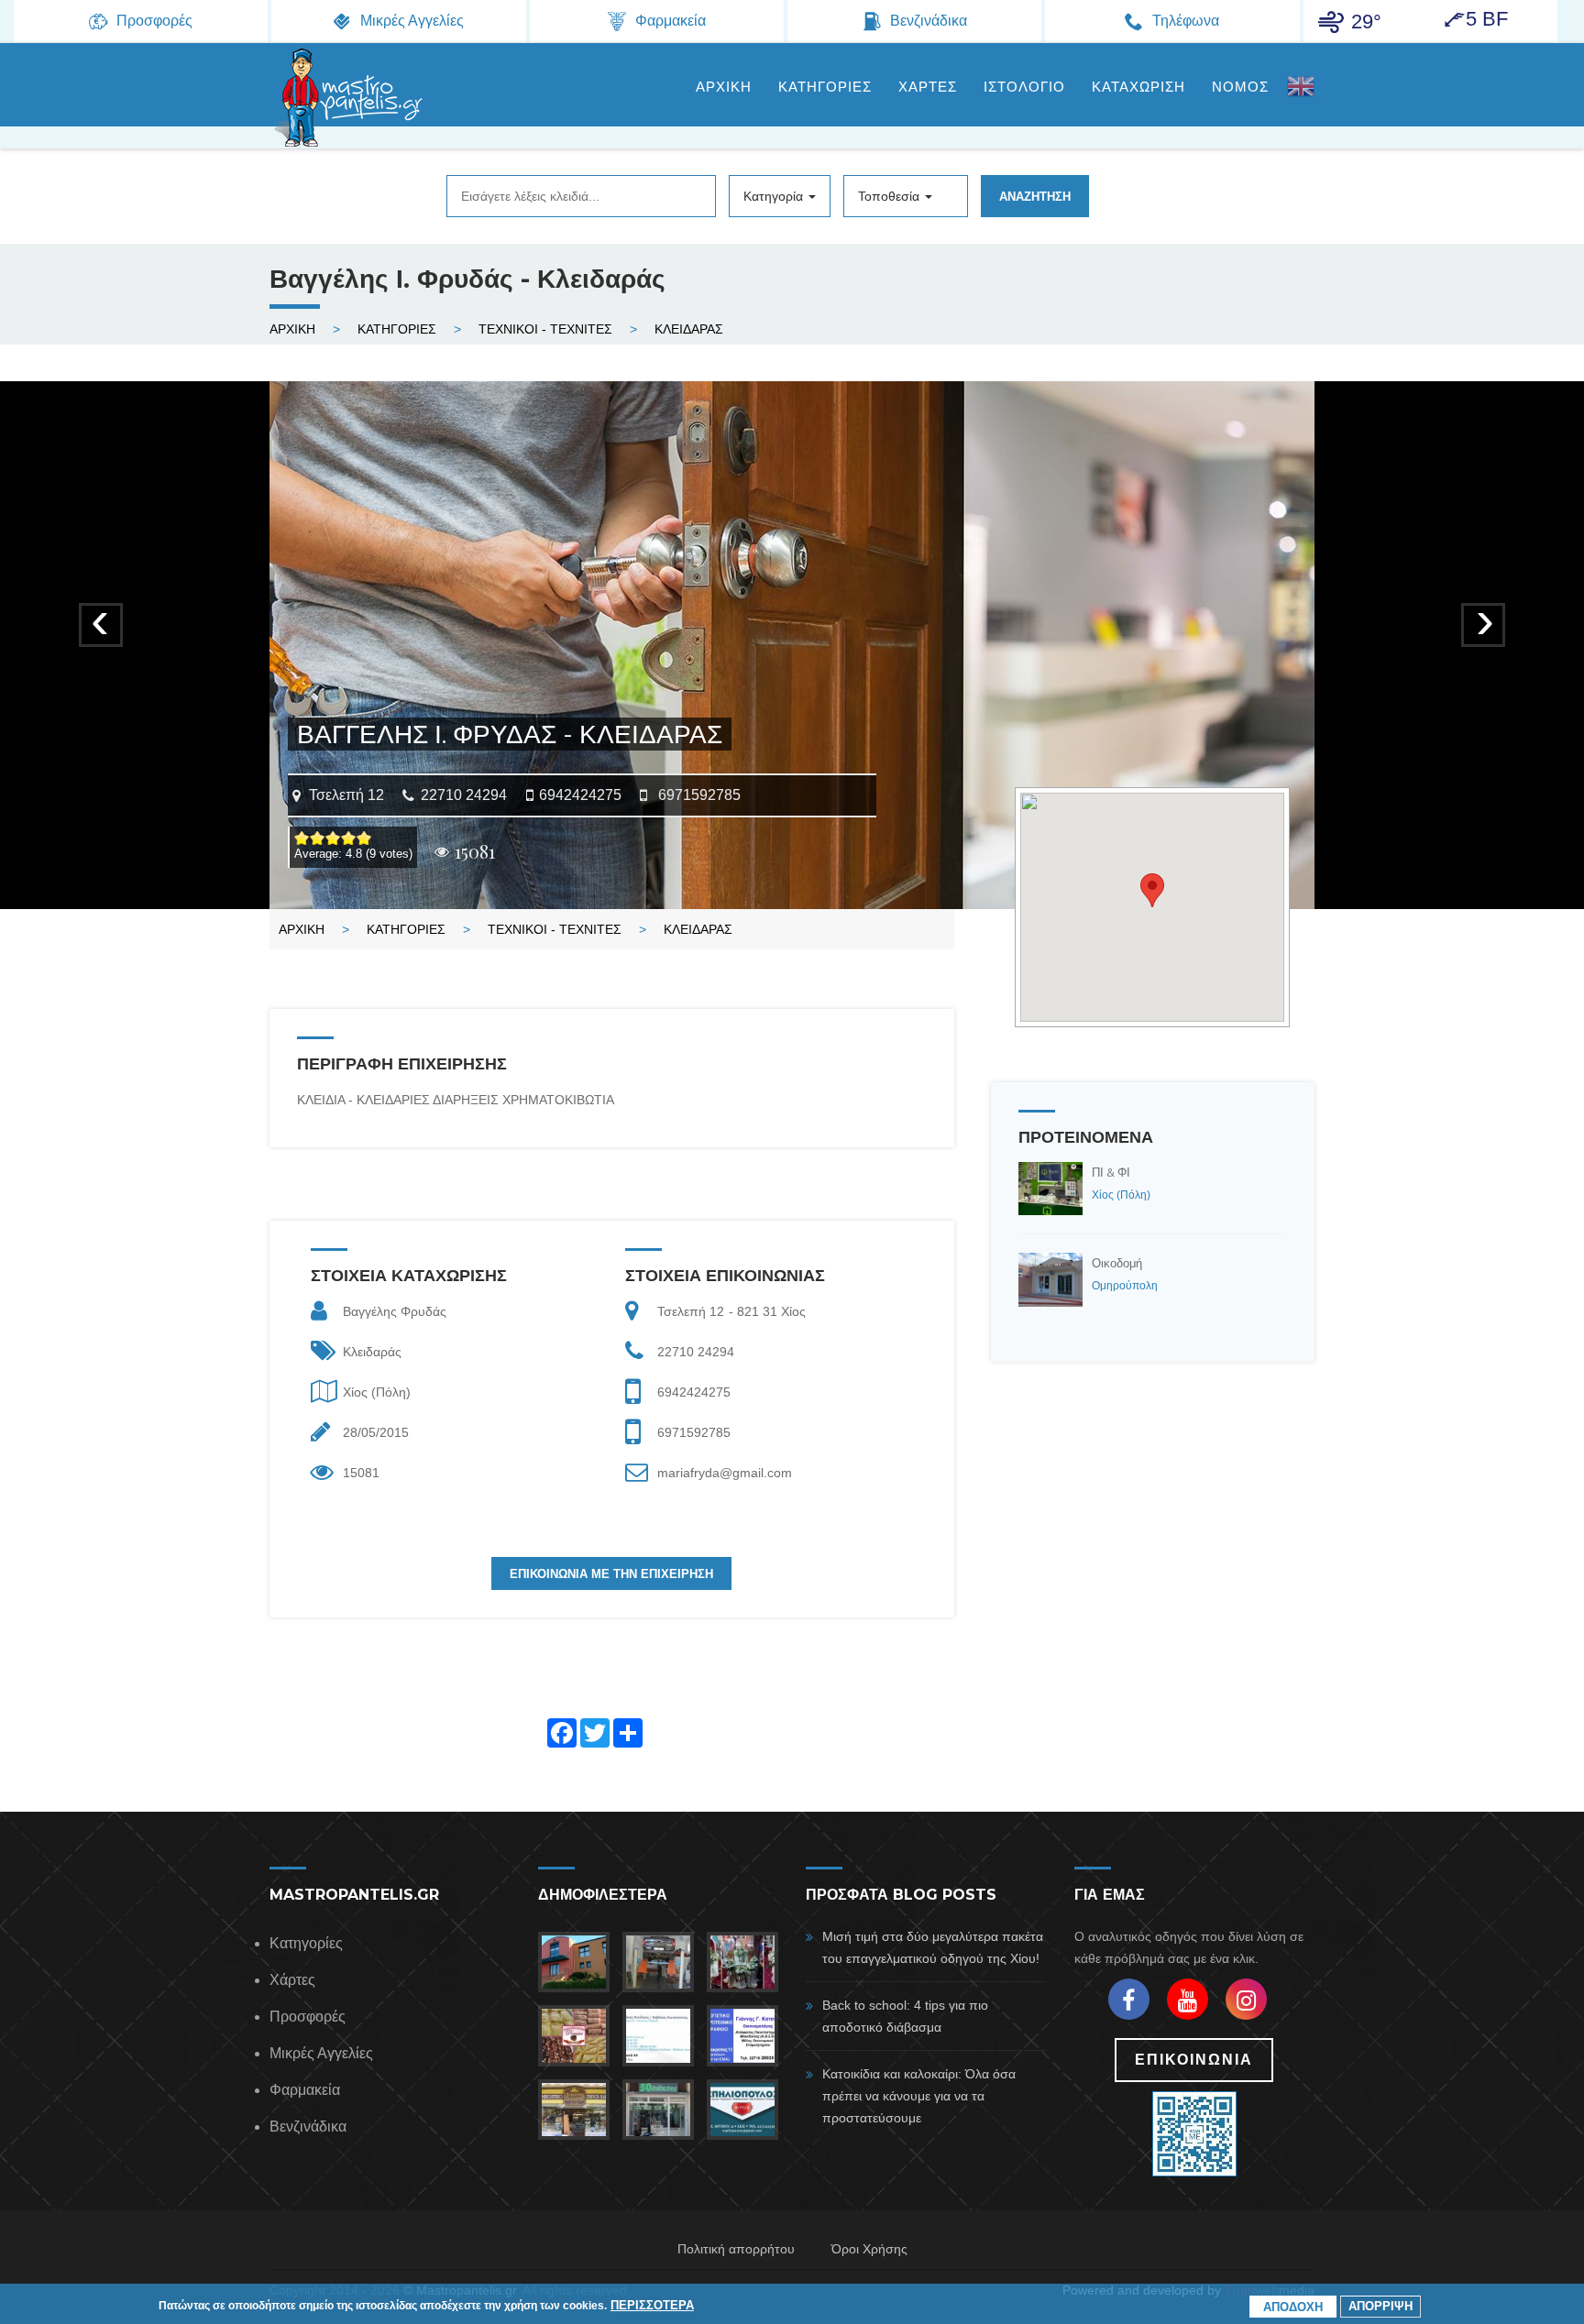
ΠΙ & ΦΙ (1111, 1173)
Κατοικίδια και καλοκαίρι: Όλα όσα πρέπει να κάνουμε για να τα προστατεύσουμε (919, 2096)
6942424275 (580, 795)
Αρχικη (724, 87)
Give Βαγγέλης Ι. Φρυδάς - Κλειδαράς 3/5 (333, 838)
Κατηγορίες (306, 1943)
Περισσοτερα (652, 2305)
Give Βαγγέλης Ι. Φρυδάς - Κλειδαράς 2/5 (318, 838)
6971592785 (699, 795)
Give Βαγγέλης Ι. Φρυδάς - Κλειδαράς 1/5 (302, 838)
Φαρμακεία (305, 2090)
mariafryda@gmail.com (725, 1473)
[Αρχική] (347, 97)
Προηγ (102, 634)
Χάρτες (292, 1980)
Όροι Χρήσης (869, 2249)
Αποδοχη (1293, 2307)
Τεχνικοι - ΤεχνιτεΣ (545, 329)
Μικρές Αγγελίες (321, 2053)
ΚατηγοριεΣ (825, 87)
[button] (1152, 890)
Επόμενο (1485, 634)
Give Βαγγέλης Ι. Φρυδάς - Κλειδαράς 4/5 (349, 838)
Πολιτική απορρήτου (736, 2249)
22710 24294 (464, 795)
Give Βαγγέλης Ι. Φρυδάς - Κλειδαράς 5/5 (364, 838)
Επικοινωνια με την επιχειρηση (611, 1573)
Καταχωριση (1138, 87)
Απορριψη (1380, 2306)
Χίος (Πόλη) (377, 1392)
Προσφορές (308, 2017)
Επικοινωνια (1194, 2060)
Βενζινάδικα (308, 2127)
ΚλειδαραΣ (689, 329)
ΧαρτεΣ (928, 87)
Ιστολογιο (1024, 87)
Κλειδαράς (372, 1352)
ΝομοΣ (1240, 87)
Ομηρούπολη (1125, 1286)
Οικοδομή (1117, 1263)
